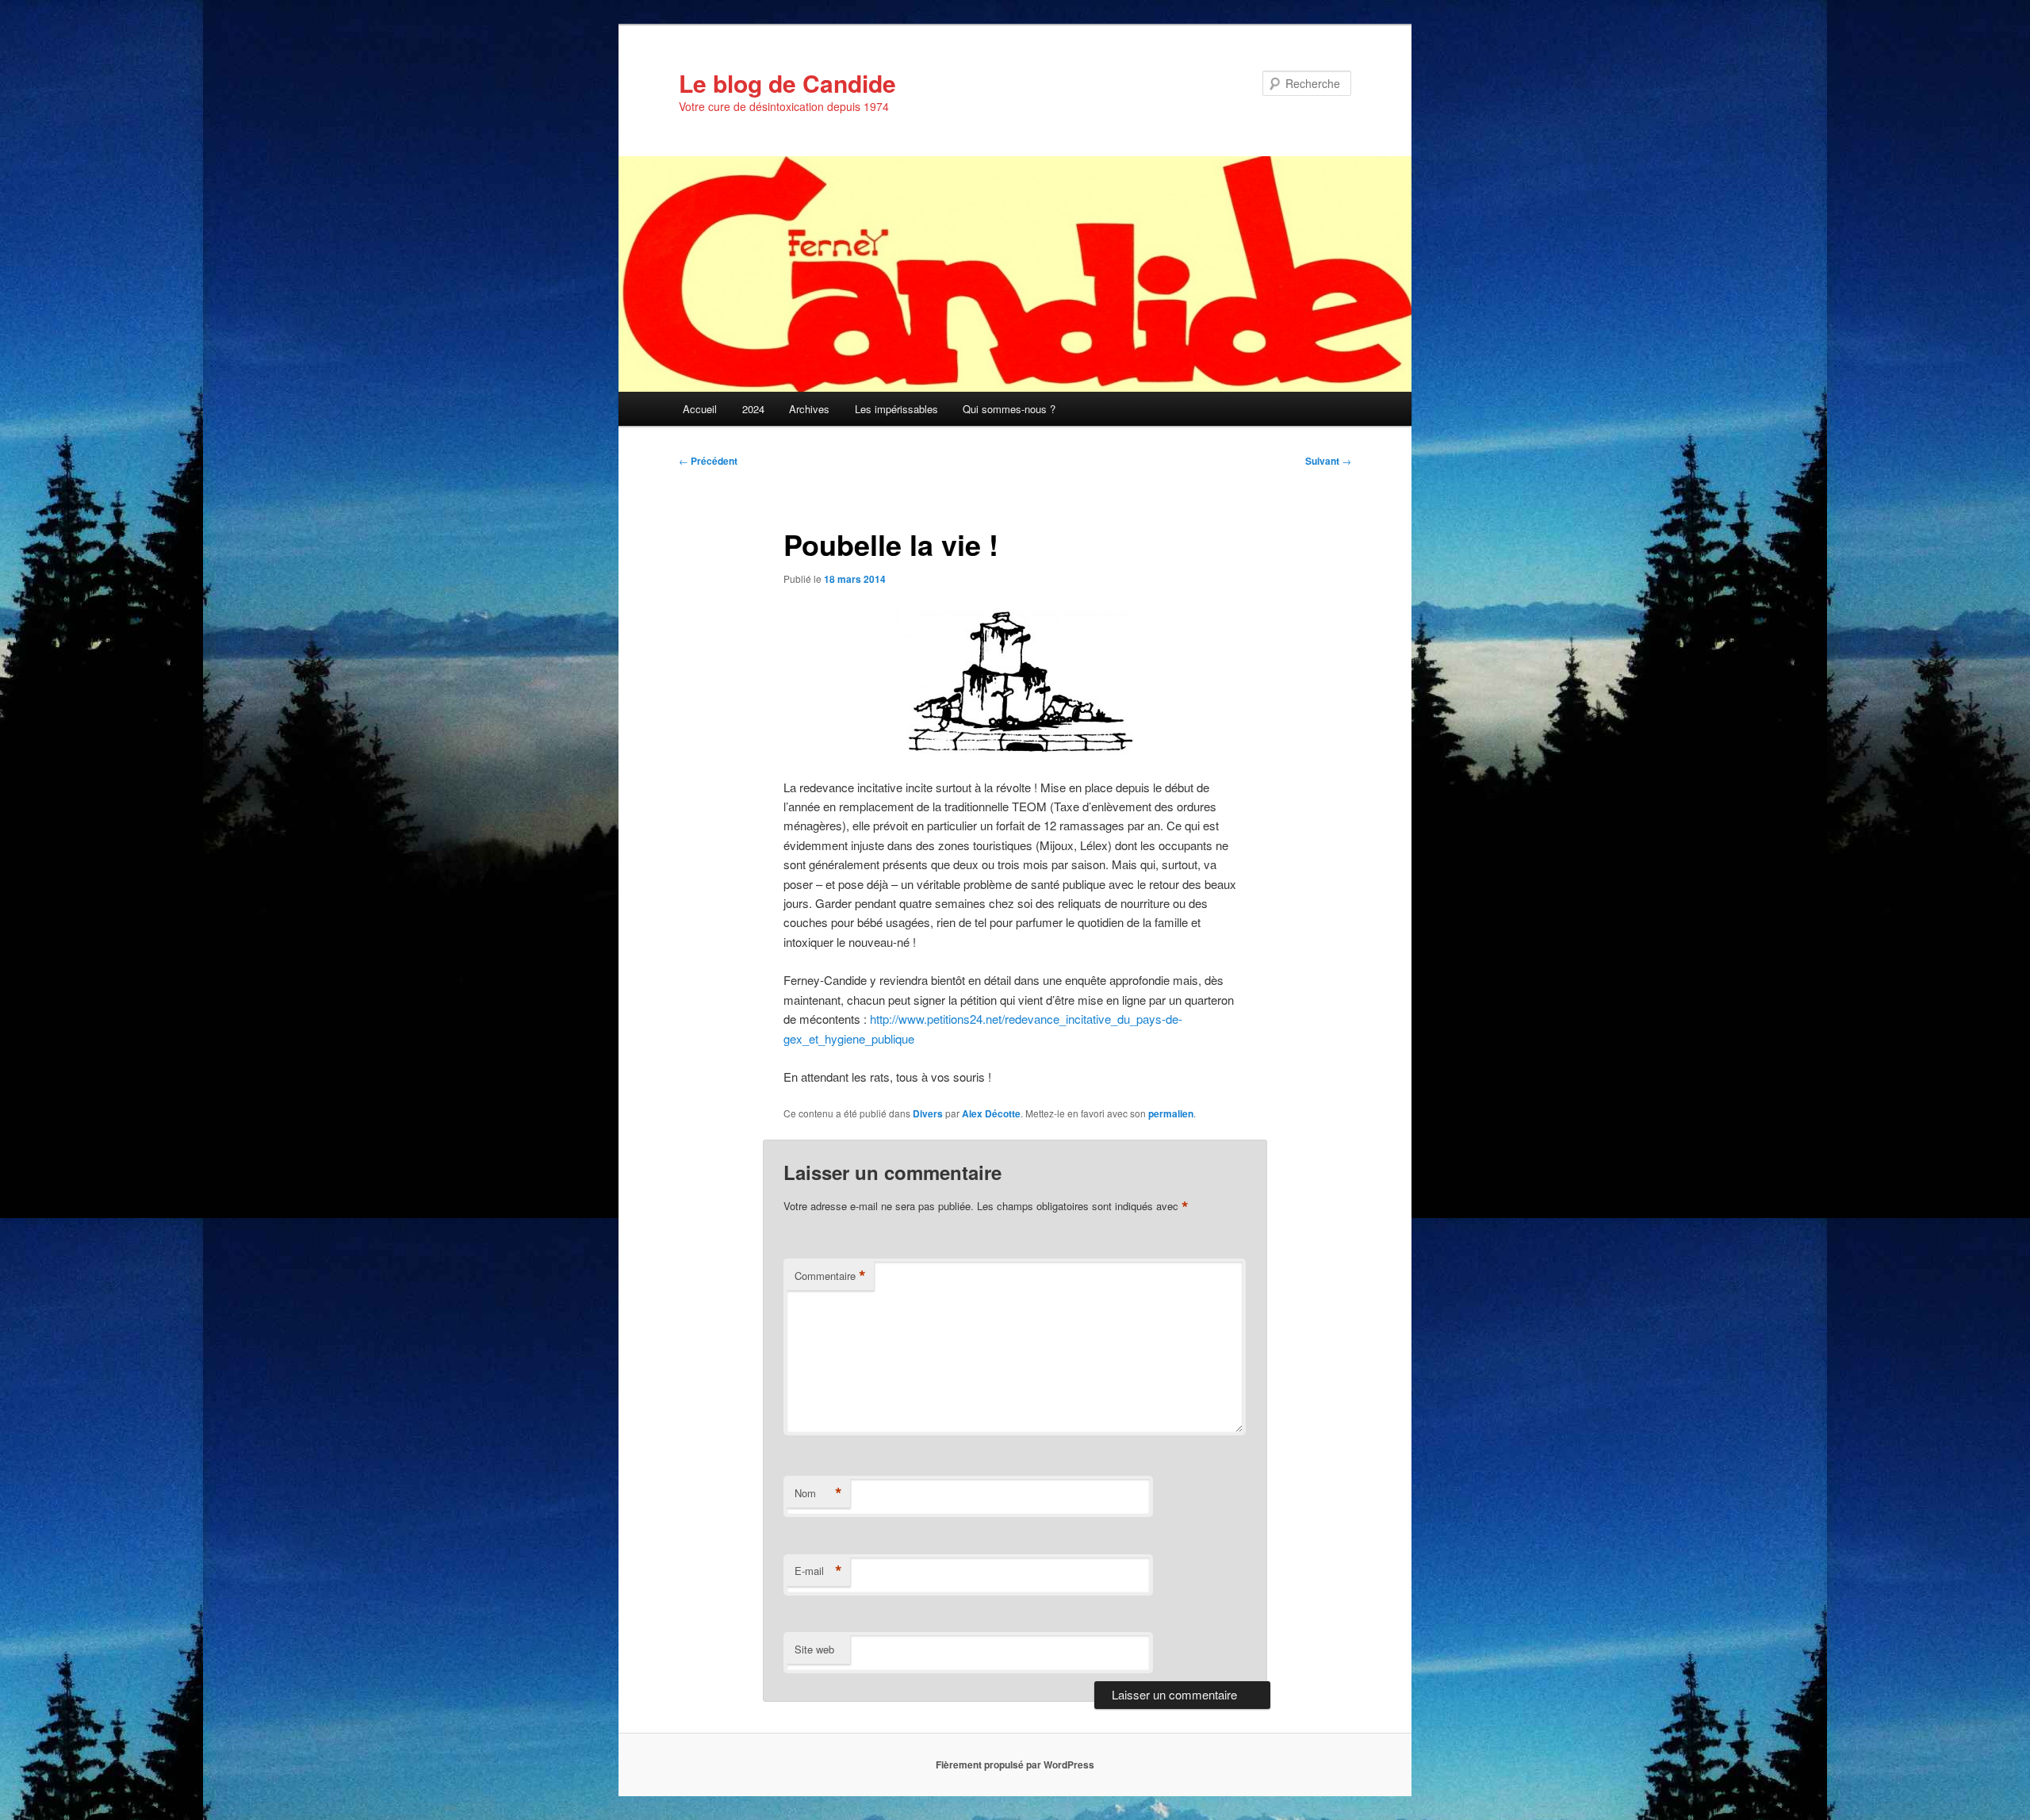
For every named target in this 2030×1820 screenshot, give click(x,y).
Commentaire (830, 1276)
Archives (809, 409)
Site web (814, 1649)
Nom (818, 1493)
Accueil (700, 409)
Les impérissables (896, 409)
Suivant (1328, 461)
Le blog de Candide (787, 83)
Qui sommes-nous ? (1009, 409)
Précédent (708, 461)
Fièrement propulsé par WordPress (1015, 1764)
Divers (928, 1113)
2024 (753, 409)
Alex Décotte (991, 1113)
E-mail (818, 1571)
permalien (1171, 1113)
